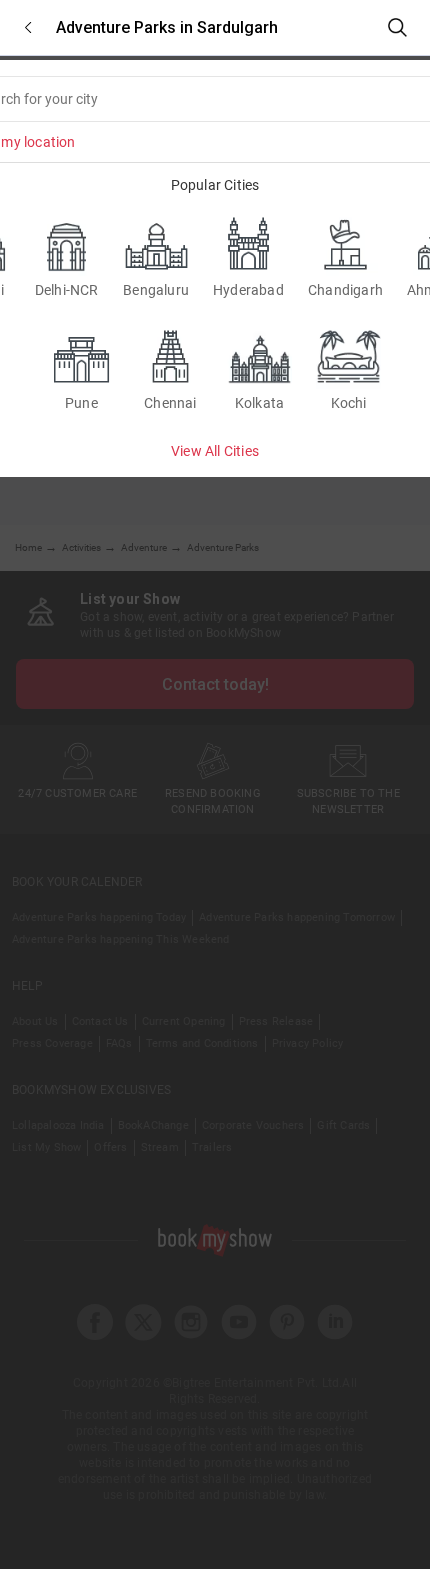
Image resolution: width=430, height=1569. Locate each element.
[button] (28, 27)
